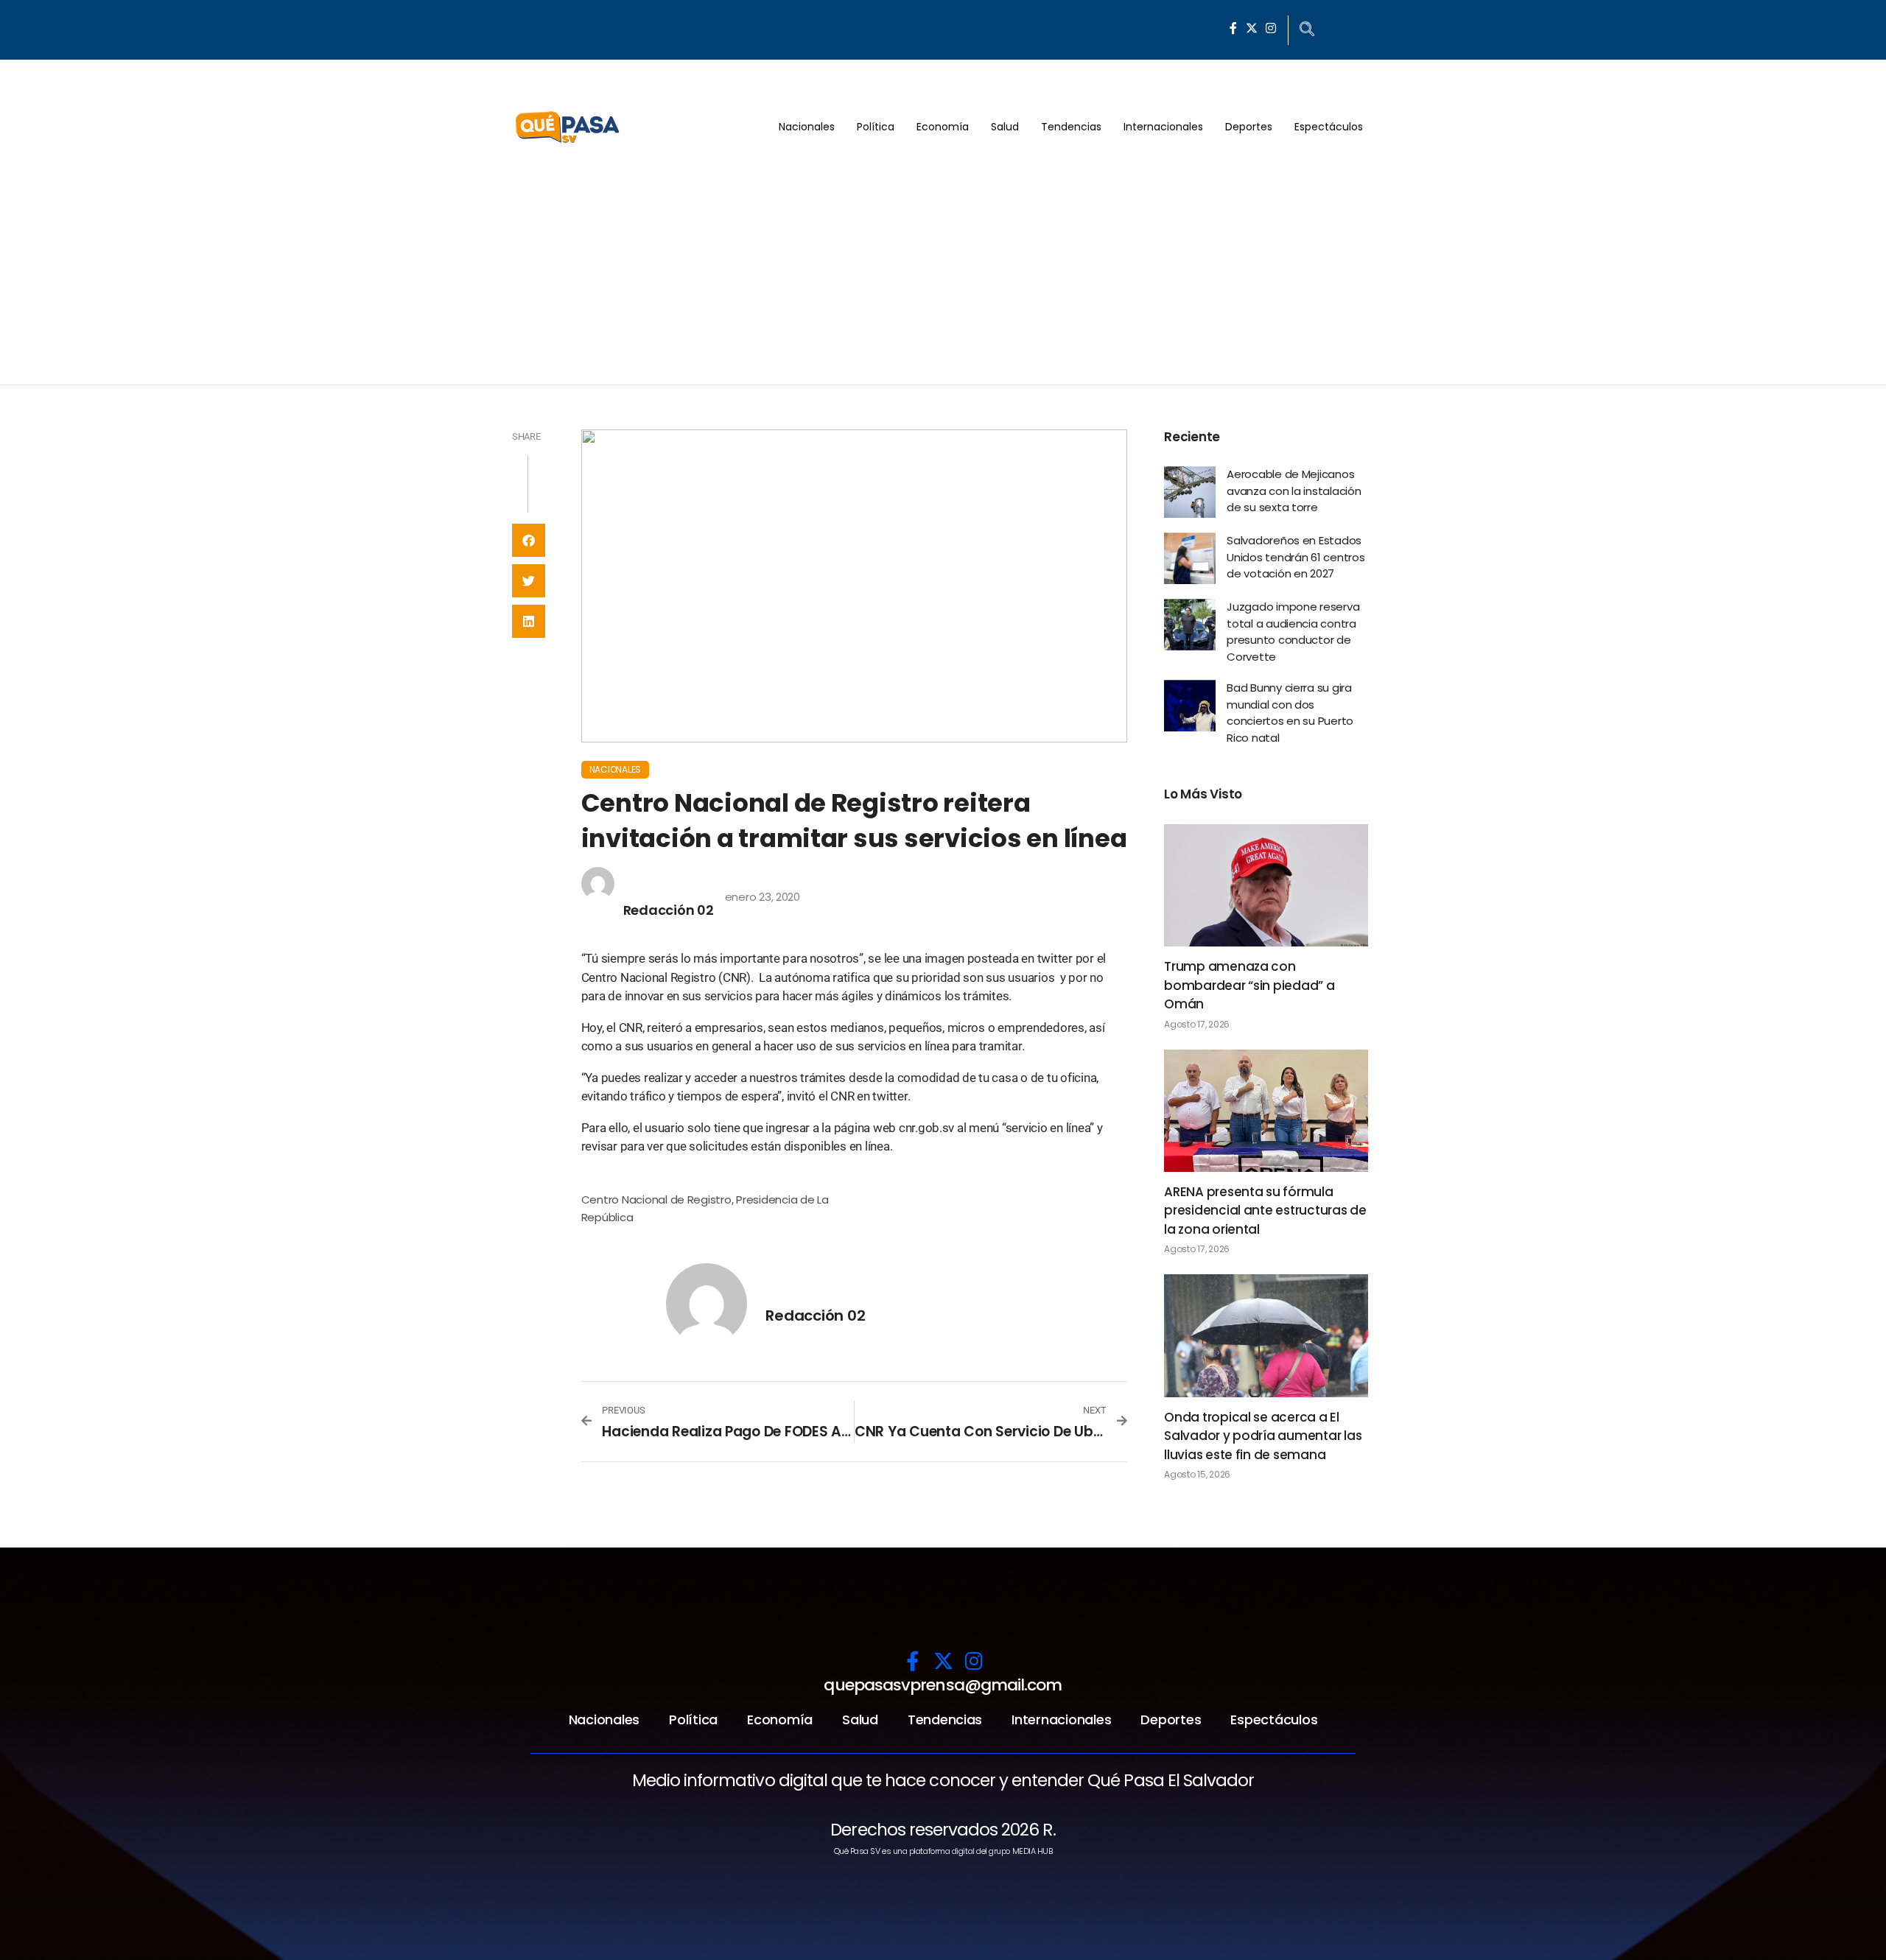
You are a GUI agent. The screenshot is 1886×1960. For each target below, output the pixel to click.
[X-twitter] (1252, 28)
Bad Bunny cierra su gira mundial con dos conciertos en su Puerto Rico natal (1290, 713)
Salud (1005, 127)
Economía (943, 127)
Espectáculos (1329, 127)
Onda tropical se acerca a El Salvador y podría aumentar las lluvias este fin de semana (1263, 1436)
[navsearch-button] (1307, 30)
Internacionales (1163, 127)
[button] (529, 540)
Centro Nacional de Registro (656, 1199)
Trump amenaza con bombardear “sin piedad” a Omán (1249, 985)
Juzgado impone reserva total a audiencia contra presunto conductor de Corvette (1293, 632)
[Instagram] (1271, 28)
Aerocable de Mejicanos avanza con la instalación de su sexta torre (1294, 491)
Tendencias (1071, 127)
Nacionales (807, 127)
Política (876, 127)
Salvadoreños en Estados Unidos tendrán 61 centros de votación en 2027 (1296, 557)
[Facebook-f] (1233, 28)
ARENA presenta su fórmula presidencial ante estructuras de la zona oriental (1265, 1211)
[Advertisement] (943, 274)
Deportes (1249, 127)
